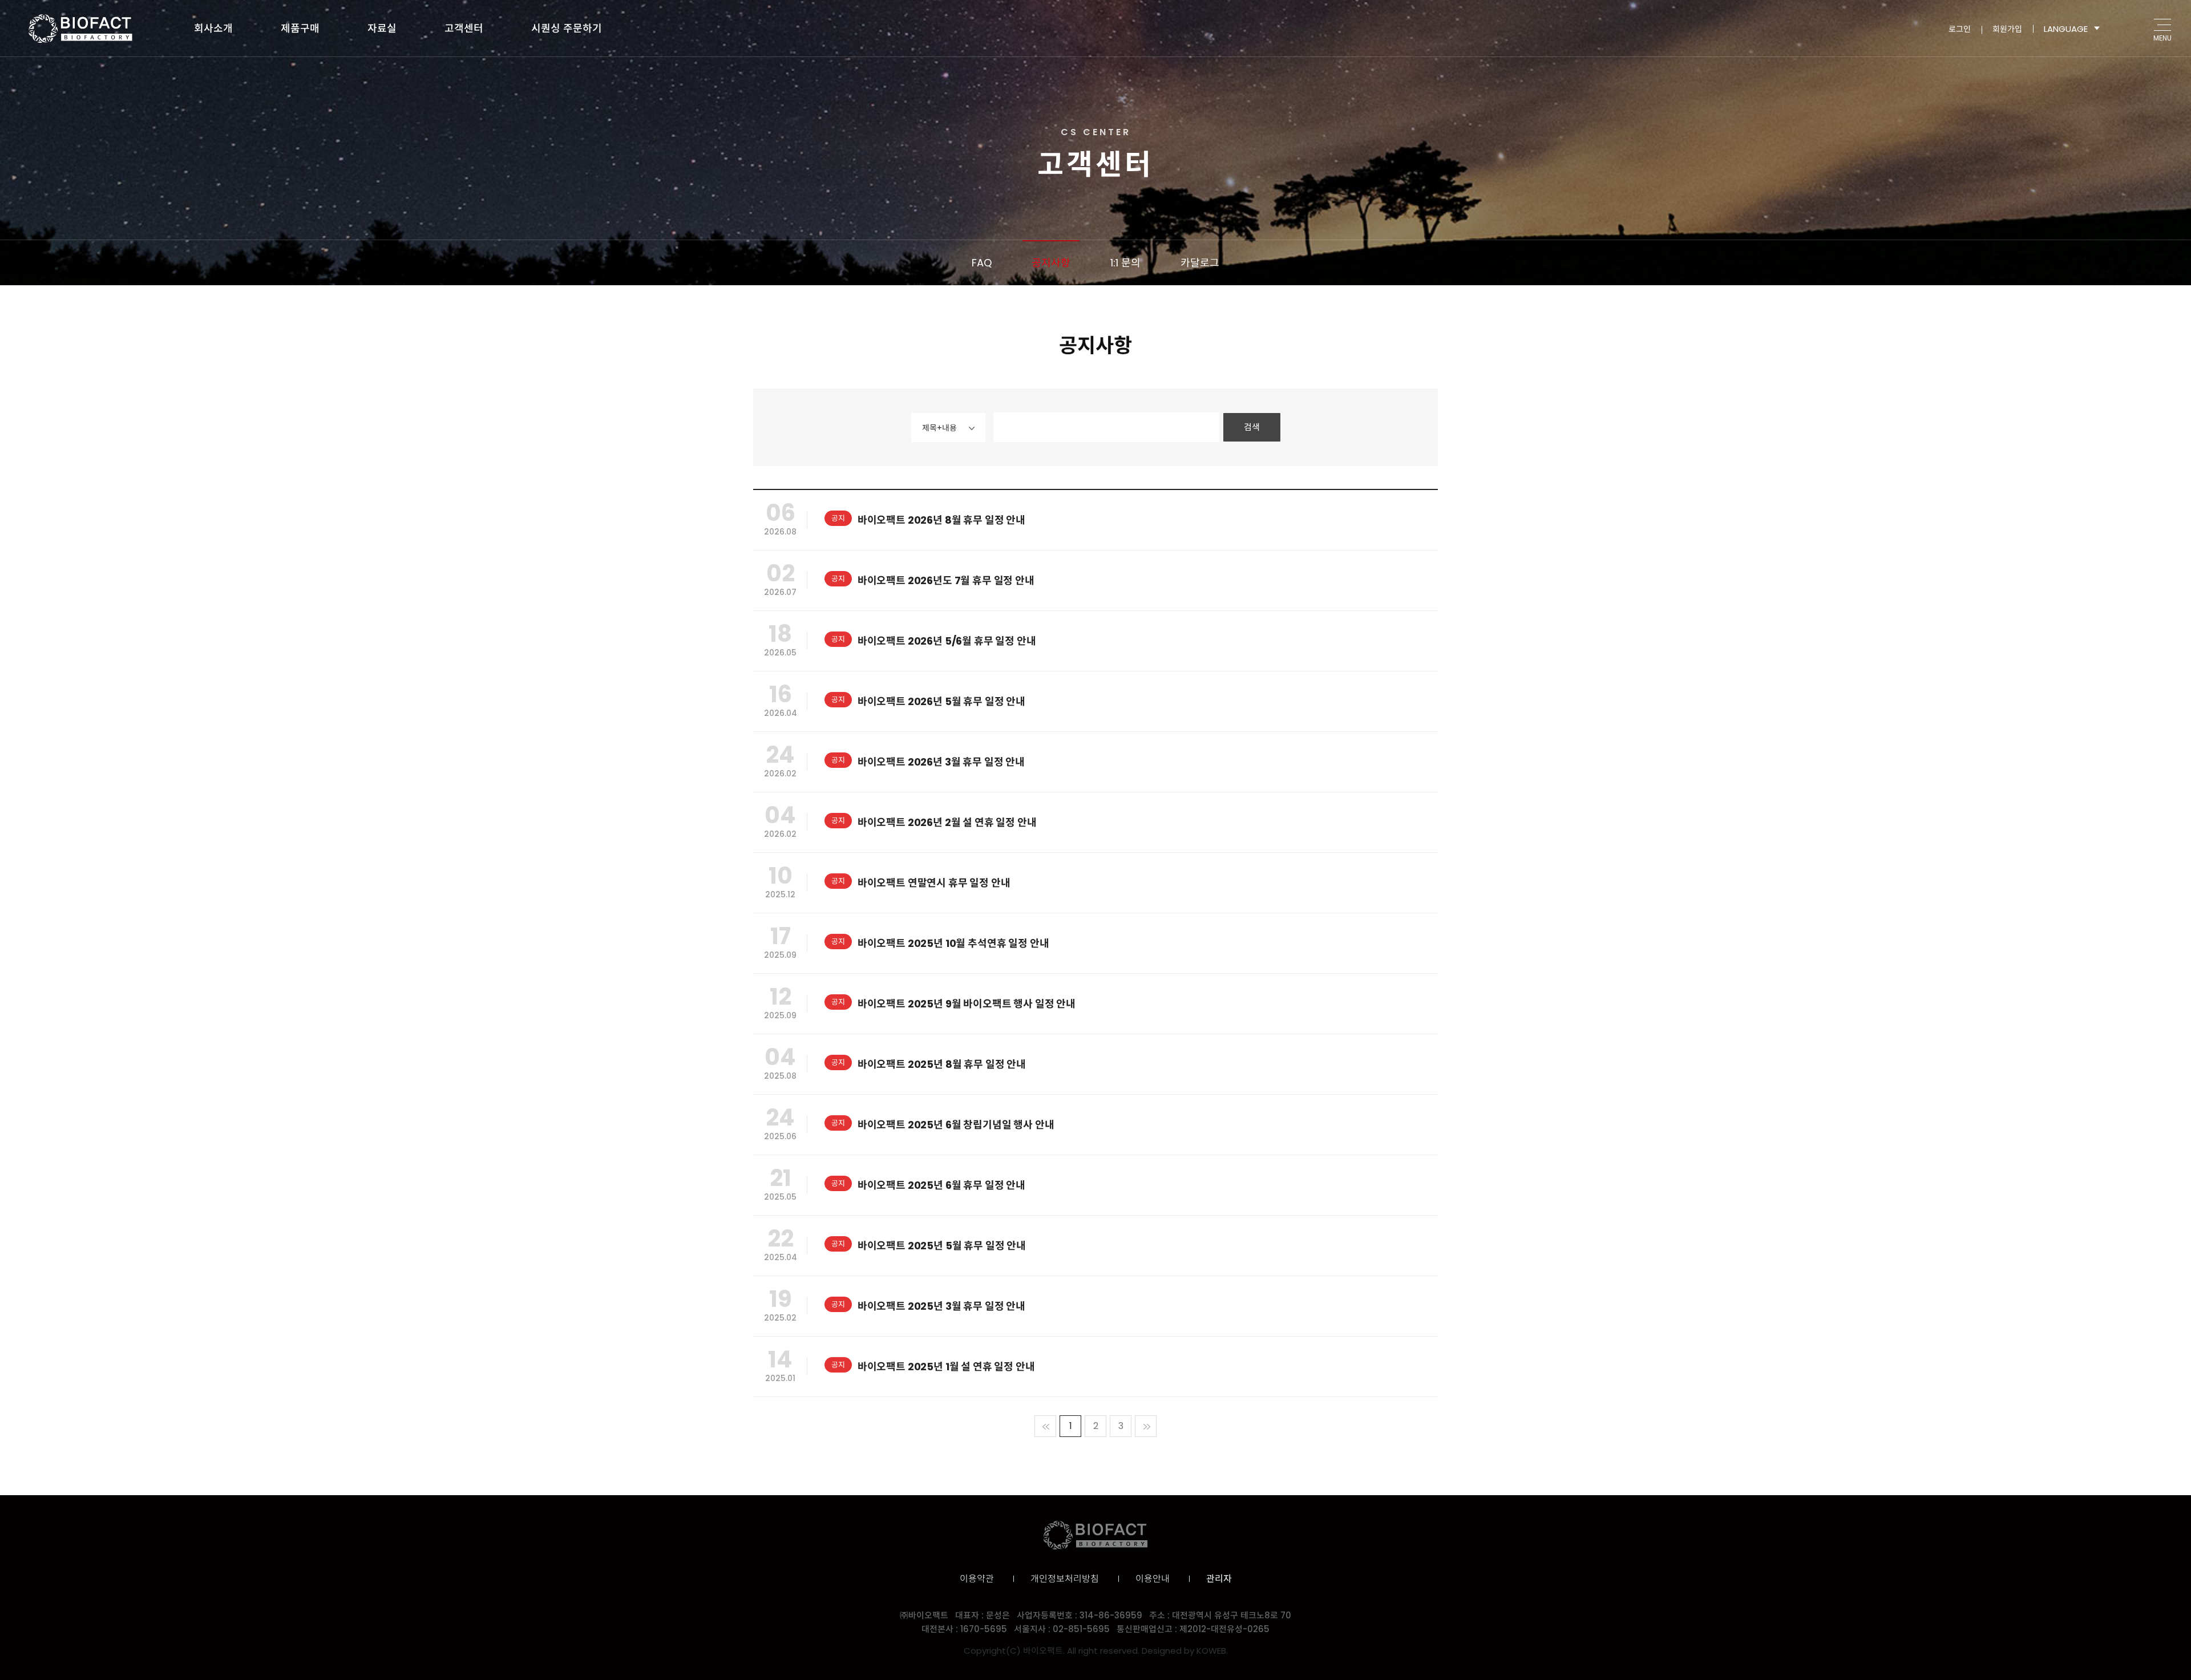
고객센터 (464, 28)
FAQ (982, 263)
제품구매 (300, 28)
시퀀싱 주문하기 (567, 28)
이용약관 (977, 1579)
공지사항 (1051, 263)
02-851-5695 (1081, 1629)
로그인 (1960, 29)
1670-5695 (984, 1629)
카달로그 (1200, 263)
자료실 (382, 28)
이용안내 (1153, 1579)
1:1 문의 (1125, 263)
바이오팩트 (80, 29)
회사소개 (213, 28)
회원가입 (2007, 29)
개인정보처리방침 (1065, 1579)
